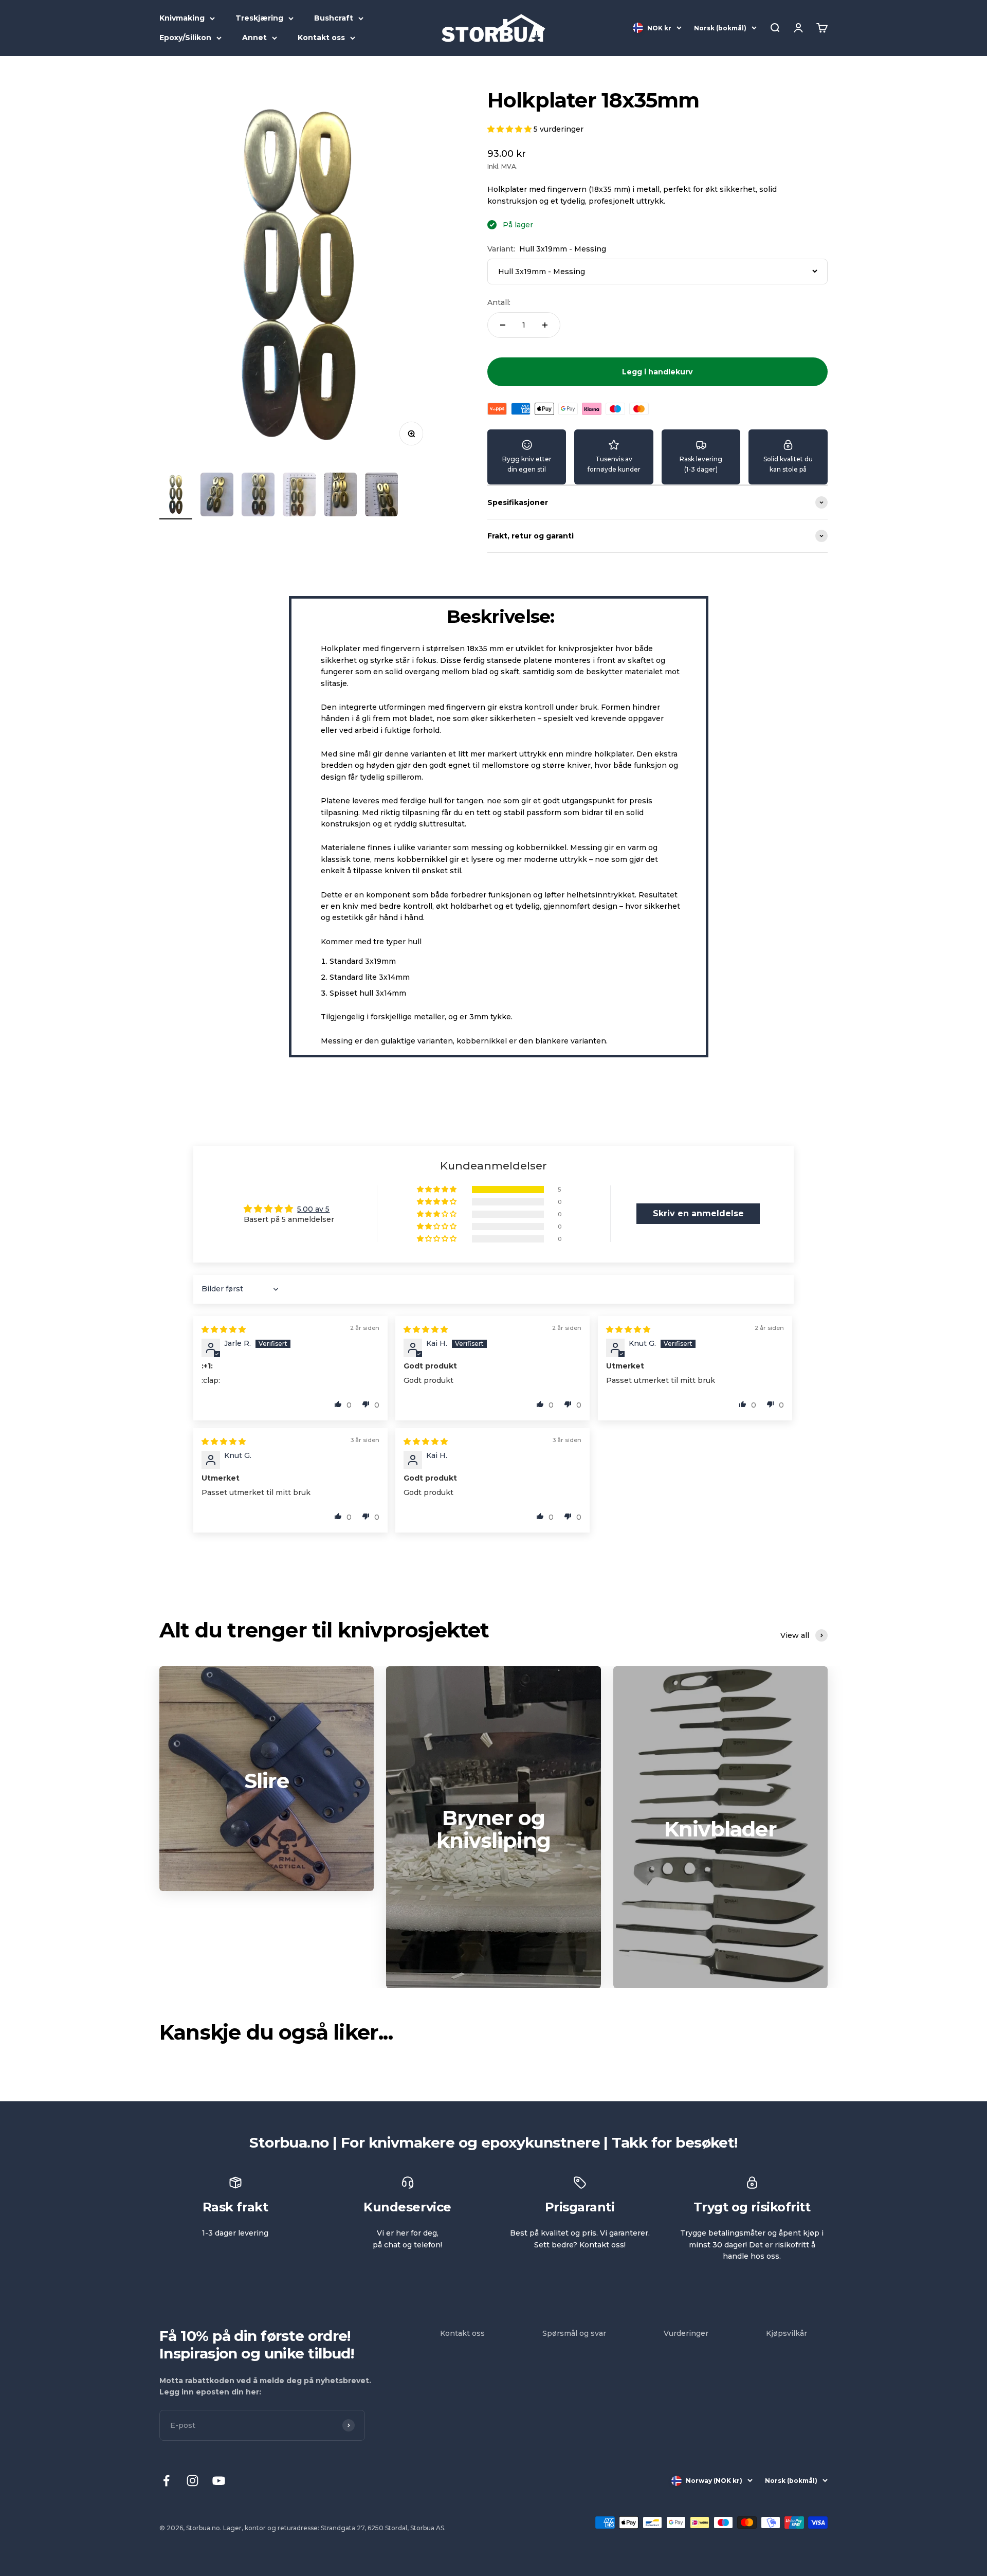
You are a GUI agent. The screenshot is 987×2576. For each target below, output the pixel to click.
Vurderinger (686, 2333)
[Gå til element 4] (299, 496)
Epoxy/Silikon (185, 38)
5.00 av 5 (313, 1209)
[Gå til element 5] (340, 496)
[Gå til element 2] (217, 496)
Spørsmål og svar (574, 2333)
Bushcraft (334, 18)
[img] (224, 1329)
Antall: (499, 302)
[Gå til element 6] (381, 496)
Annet (254, 38)
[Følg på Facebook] (166, 2481)
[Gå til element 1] (176, 496)
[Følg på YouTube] (219, 2481)
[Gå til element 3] (258, 496)
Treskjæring (259, 18)
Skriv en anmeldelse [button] (698, 1213)
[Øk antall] (545, 325)
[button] (510, 129)
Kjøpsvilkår (787, 2333)
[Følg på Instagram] (193, 2481)
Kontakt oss (321, 38)
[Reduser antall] (503, 325)
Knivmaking (182, 18)
